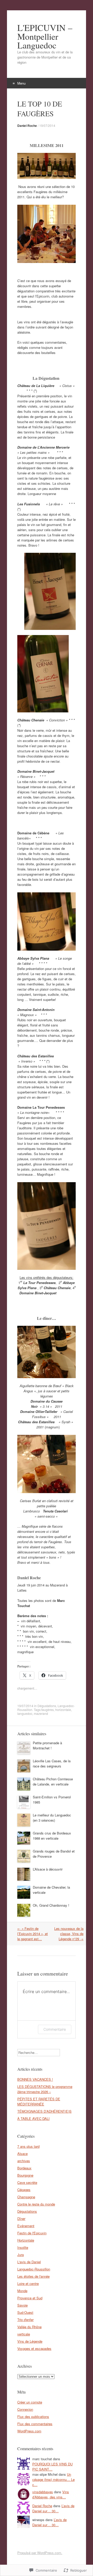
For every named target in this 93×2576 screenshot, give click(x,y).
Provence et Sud (30, 2298)
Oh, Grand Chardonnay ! (51, 1905)
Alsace (22, 2154)
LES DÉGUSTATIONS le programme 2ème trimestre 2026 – (45, 2089)
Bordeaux (24, 2168)
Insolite (23, 2247)
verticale (24, 2334)
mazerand (41, 1713)
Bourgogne (25, 2175)
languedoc (25, 1713)
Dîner (21, 2219)
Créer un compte (30, 2402)
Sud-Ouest (25, 2312)
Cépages (24, 2190)
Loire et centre (28, 2283)
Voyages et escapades (34, 2348)
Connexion (25, 2409)
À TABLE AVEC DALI (33, 2118)
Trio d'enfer (25, 2320)
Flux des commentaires (35, 2424)
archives (24, 2161)
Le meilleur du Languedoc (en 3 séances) (52, 1818)
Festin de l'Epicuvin (32, 2233)
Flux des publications (33, 2417)
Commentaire (55, 2029)
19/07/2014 (47, 125)
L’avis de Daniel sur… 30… (53, 2508)
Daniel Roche (27, 126)
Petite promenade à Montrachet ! (47, 1745)
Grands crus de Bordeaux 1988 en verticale (52, 1836)
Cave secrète (27, 2182)
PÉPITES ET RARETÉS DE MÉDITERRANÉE (39, 2101)
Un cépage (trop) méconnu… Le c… (53, 2479)
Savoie (22, 2305)
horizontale (63, 1710)
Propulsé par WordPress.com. (40, 2553)
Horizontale (26, 2240)
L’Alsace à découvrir (48, 1869)
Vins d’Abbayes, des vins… (51, 2494)
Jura (21, 2255)
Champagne (26, 2197)
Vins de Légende (30, 2341)
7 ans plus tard (28, 2146)
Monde (22, 2291)
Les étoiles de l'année (33, 2276)
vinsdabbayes (43, 2492)
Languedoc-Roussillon (34, 2269)
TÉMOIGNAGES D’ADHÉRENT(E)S (44, 2111)
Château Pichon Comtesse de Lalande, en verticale (53, 1781)
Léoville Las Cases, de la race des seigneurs (52, 1763)
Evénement (26, 2226)
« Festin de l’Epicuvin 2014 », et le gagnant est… (33, 1934)
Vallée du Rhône (29, 2327)
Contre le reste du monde (36, 2204)
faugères (48, 1710)
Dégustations (47, 1706)
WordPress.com (29, 2431)
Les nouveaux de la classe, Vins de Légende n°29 (69, 1934)
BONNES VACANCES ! (35, 2079)
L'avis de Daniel (29, 2262)
